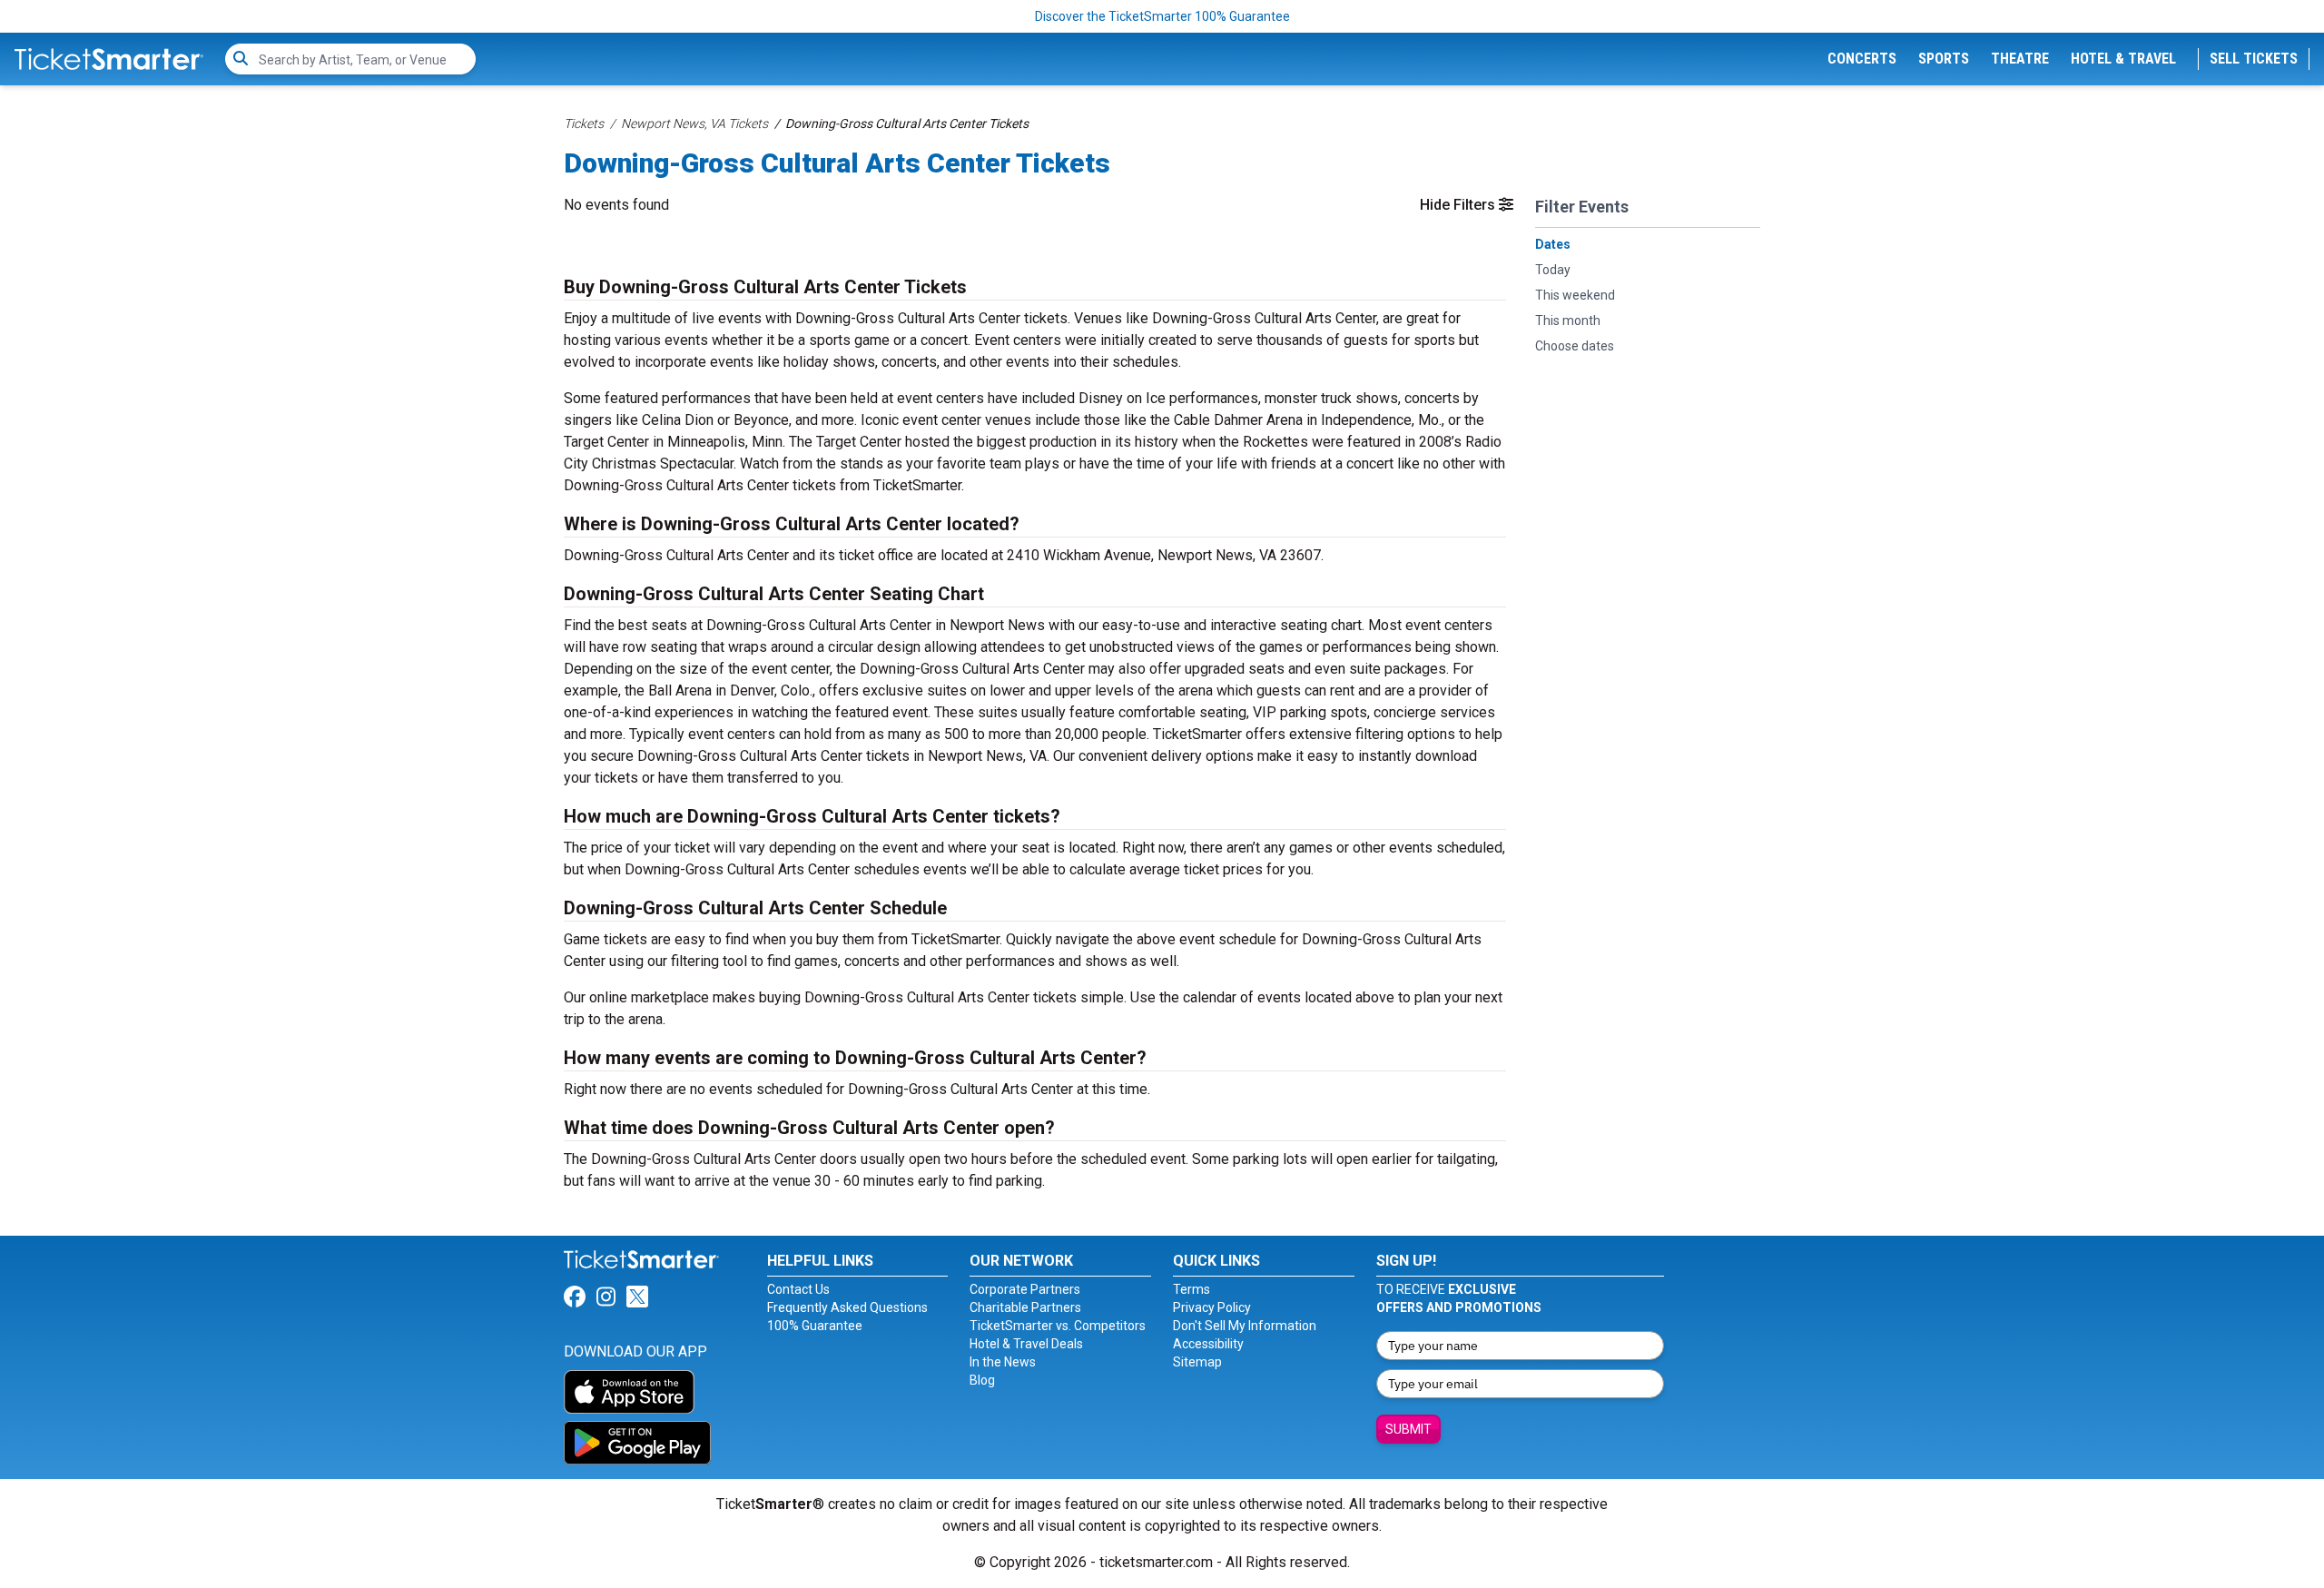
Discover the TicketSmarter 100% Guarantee (1162, 16)
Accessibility (1208, 1344)
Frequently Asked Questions (847, 1307)
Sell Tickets (2254, 59)
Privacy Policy (1212, 1307)
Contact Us (798, 1289)
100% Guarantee (815, 1326)
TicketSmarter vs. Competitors (1058, 1326)
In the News (1003, 1362)
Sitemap (1197, 1362)
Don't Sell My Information (1245, 1326)
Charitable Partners (1025, 1307)
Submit (1408, 1429)
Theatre (2020, 59)
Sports (1944, 59)
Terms (1192, 1289)
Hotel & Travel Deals (1026, 1344)
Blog (982, 1380)
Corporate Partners (1025, 1289)
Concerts (1862, 59)
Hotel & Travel (2123, 59)
